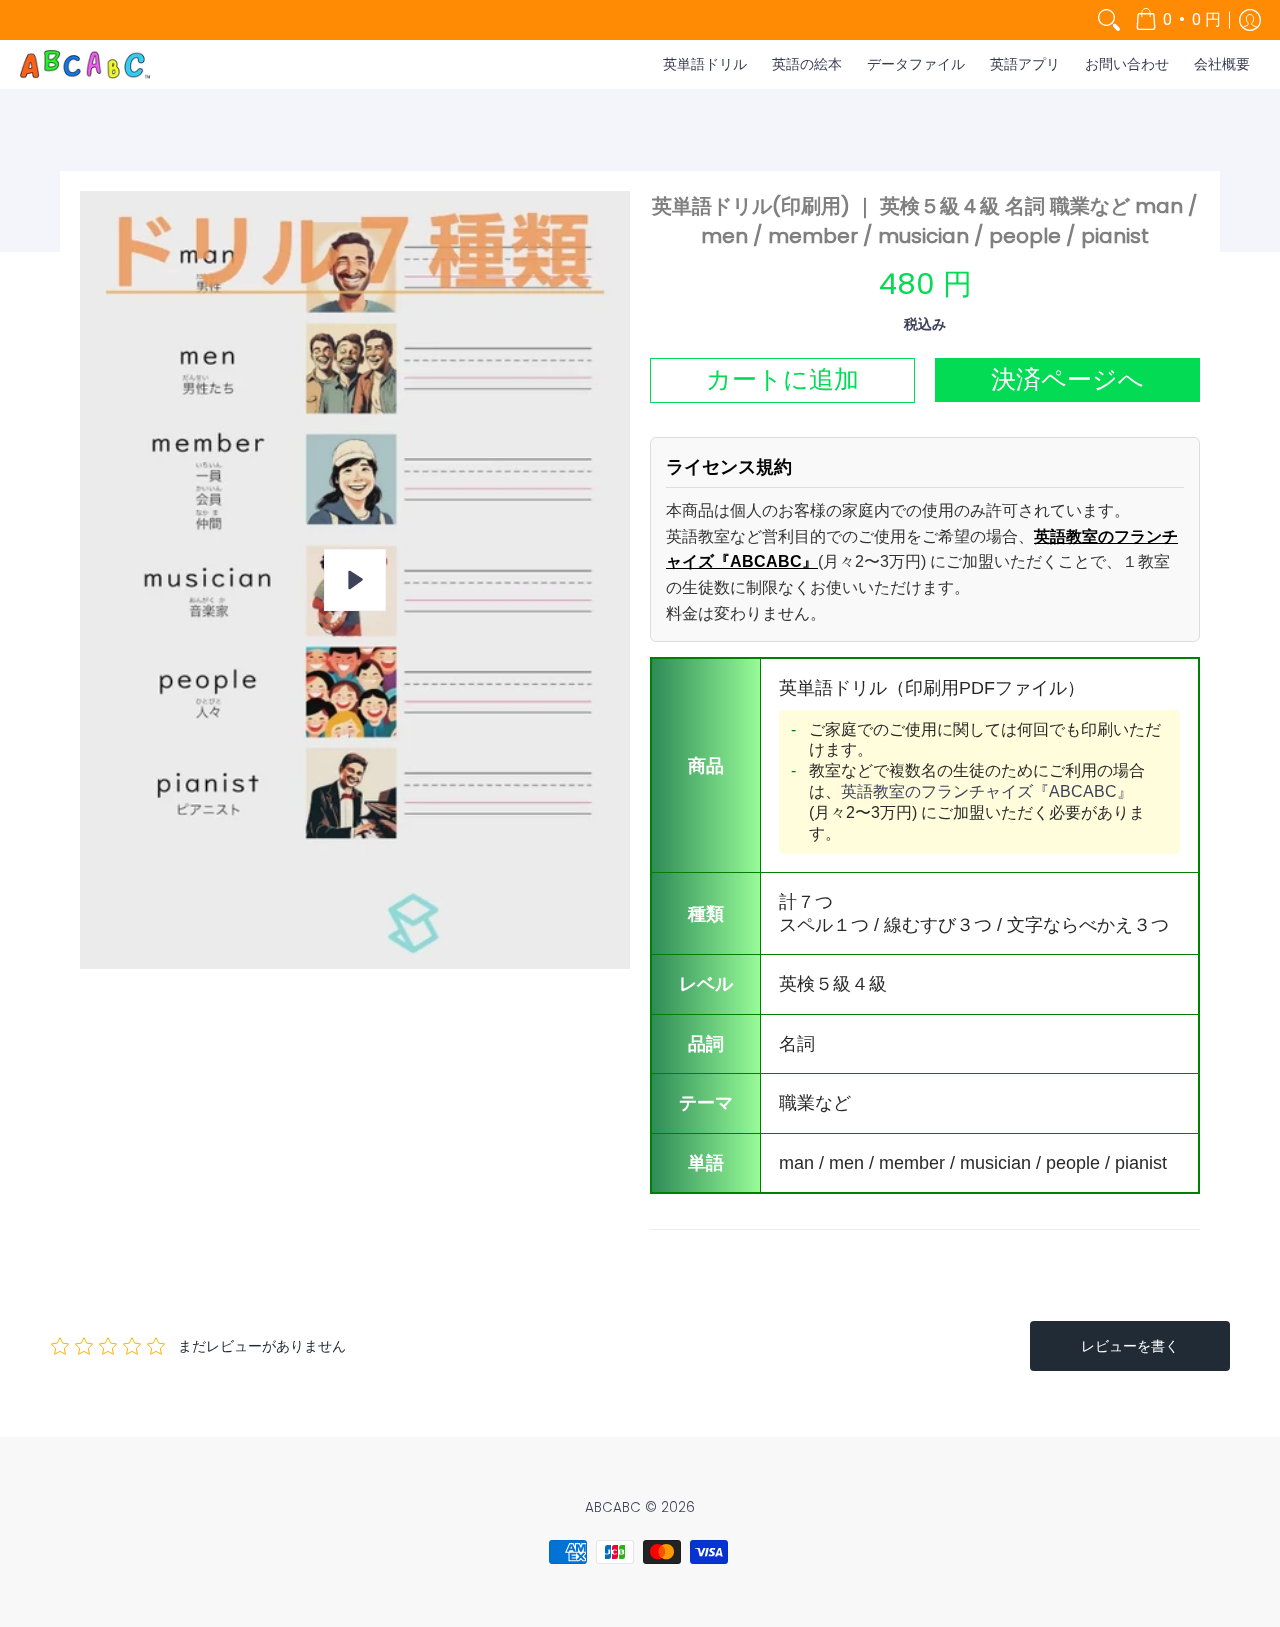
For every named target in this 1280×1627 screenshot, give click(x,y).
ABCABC (613, 1507)
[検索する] (1109, 20)
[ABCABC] (85, 64)
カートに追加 (782, 379)
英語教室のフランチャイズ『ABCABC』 (987, 791)
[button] (1178, 20)
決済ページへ (1067, 379)
